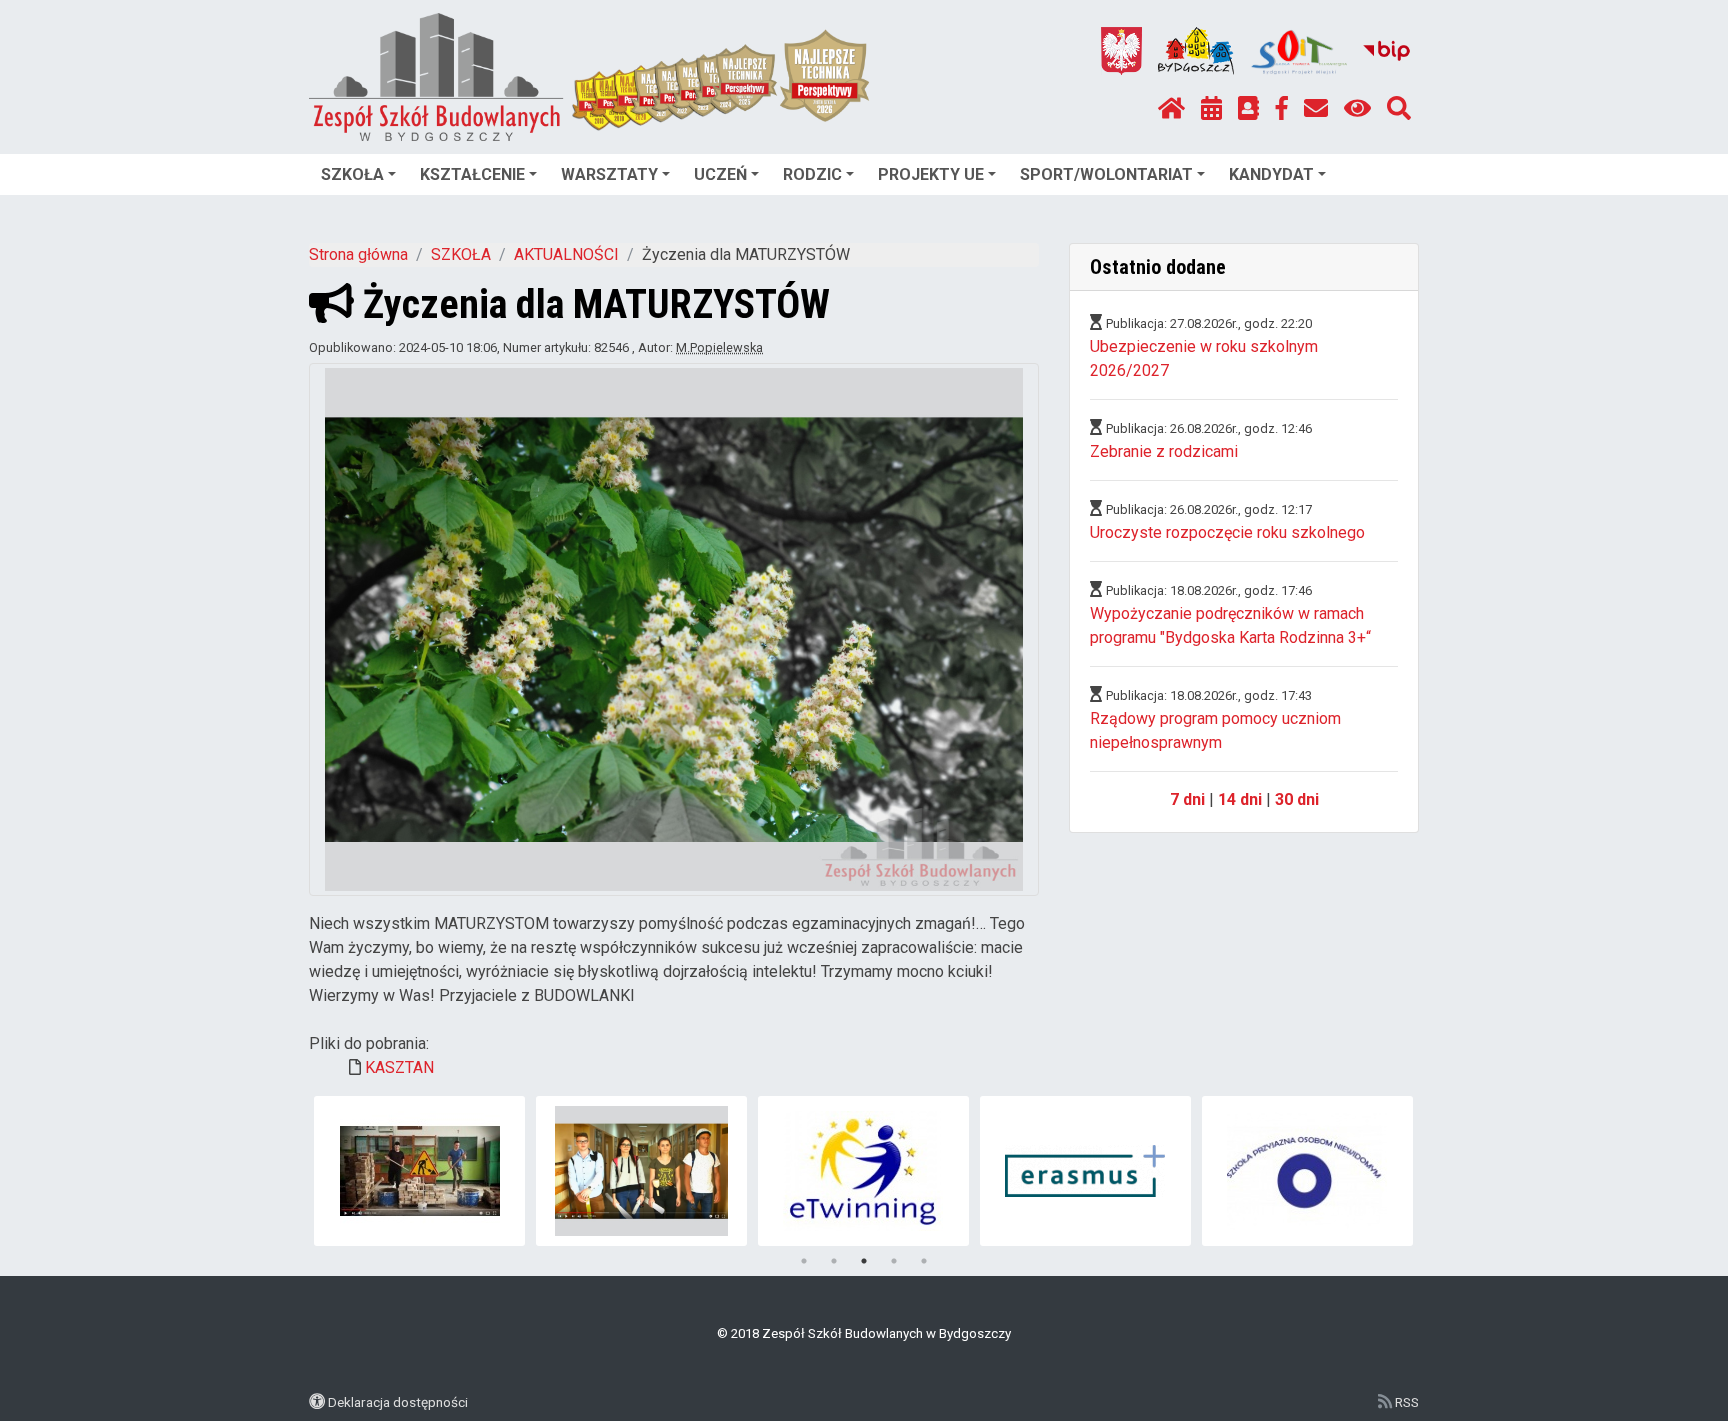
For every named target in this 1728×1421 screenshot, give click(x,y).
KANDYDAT (1271, 174)
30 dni (1297, 799)
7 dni (1187, 799)
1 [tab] (804, 1261)
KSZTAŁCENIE (472, 174)
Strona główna (358, 254)
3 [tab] (864, 1261)
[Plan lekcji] (1211, 109)
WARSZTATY (609, 174)
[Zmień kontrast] (1357, 109)
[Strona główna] (1171, 109)
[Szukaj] (1399, 109)
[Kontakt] (1316, 109)
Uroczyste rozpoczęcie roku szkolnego (1227, 532)
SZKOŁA (352, 174)
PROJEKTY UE (931, 174)
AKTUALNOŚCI (566, 254)
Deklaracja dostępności (398, 1402)
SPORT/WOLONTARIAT (1106, 174)
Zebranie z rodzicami (1164, 451)
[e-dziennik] (1248, 109)
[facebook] (1282, 109)
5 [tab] (924, 1261)
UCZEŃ (720, 174)
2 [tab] (834, 1261)
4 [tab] (894, 1261)
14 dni (1240, 799)
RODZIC (812, 174)
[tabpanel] (419, 1171)
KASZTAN (399, 1067)
